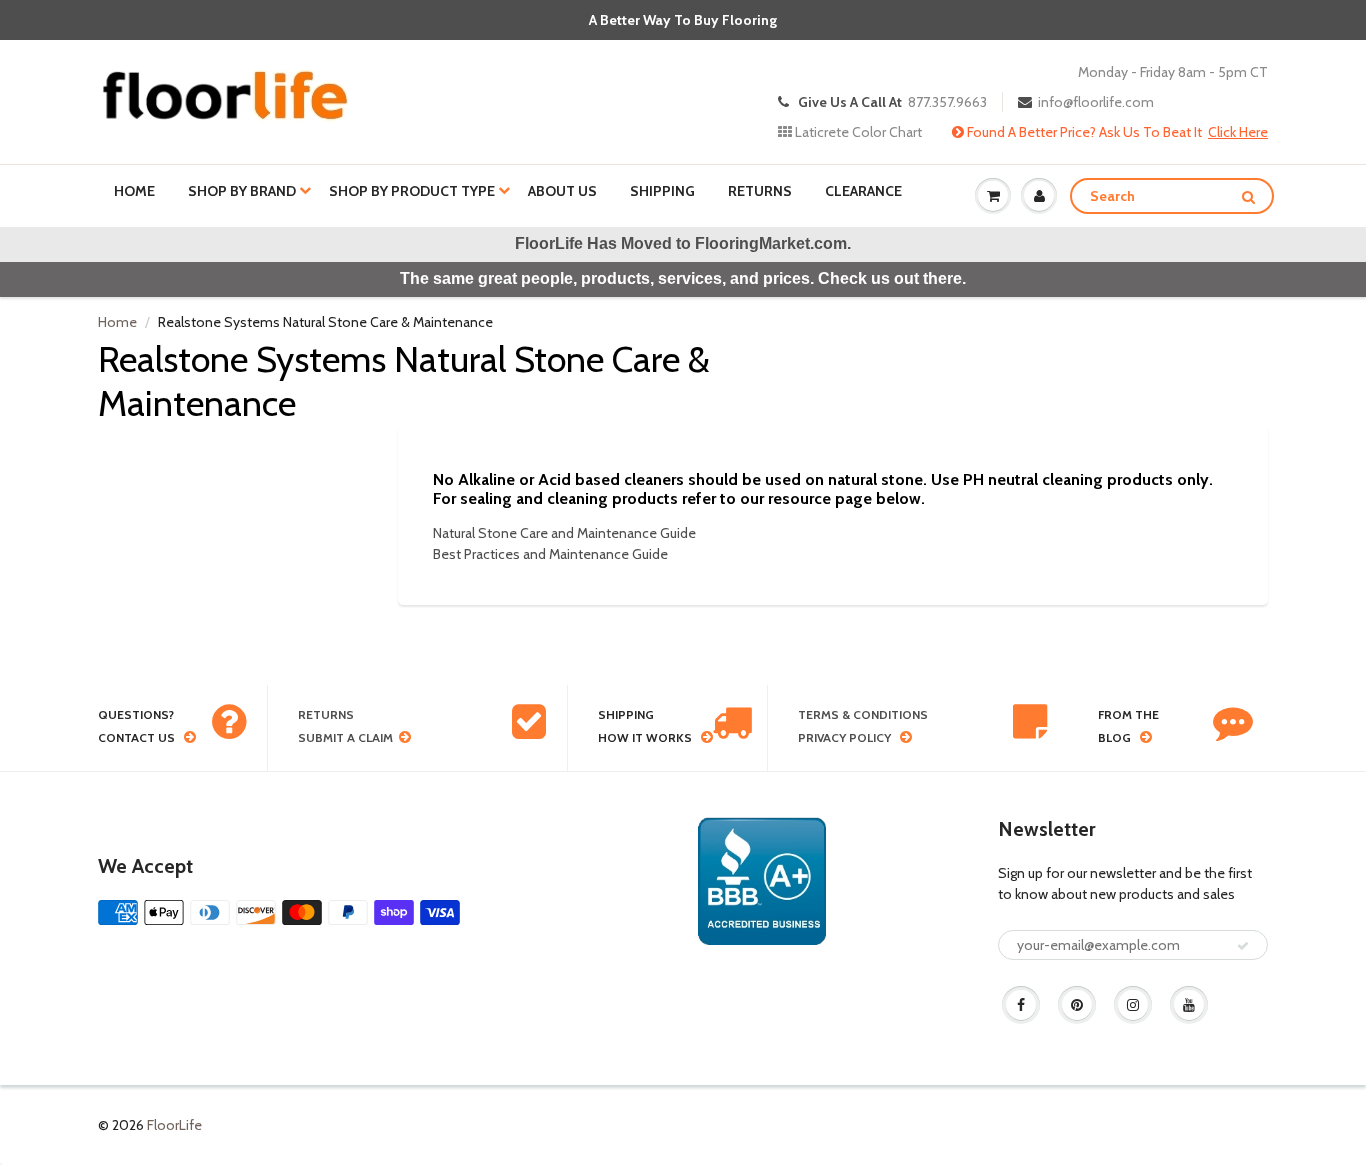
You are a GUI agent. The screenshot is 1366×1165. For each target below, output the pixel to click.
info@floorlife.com (1096, 102)
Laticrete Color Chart (857, 132)
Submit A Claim (345, 737)
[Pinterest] (1077, 1005)
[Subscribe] (1243, 946)
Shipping (662, 191)
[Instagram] (1133, 1005)
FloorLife (174, 1125)
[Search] (1248, 197)
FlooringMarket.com (771, 243)
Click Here (1238, 132)
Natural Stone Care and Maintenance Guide (564, 533)
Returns (760, 191)
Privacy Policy (844, 737)
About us (562, 191)
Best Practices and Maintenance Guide (550, 554)
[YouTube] (1189, 1005)
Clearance (863, 191)
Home (134, 191)
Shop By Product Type (412, 191)
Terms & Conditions (863, 714)
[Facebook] (1021, 1005)
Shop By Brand (242, 191)
